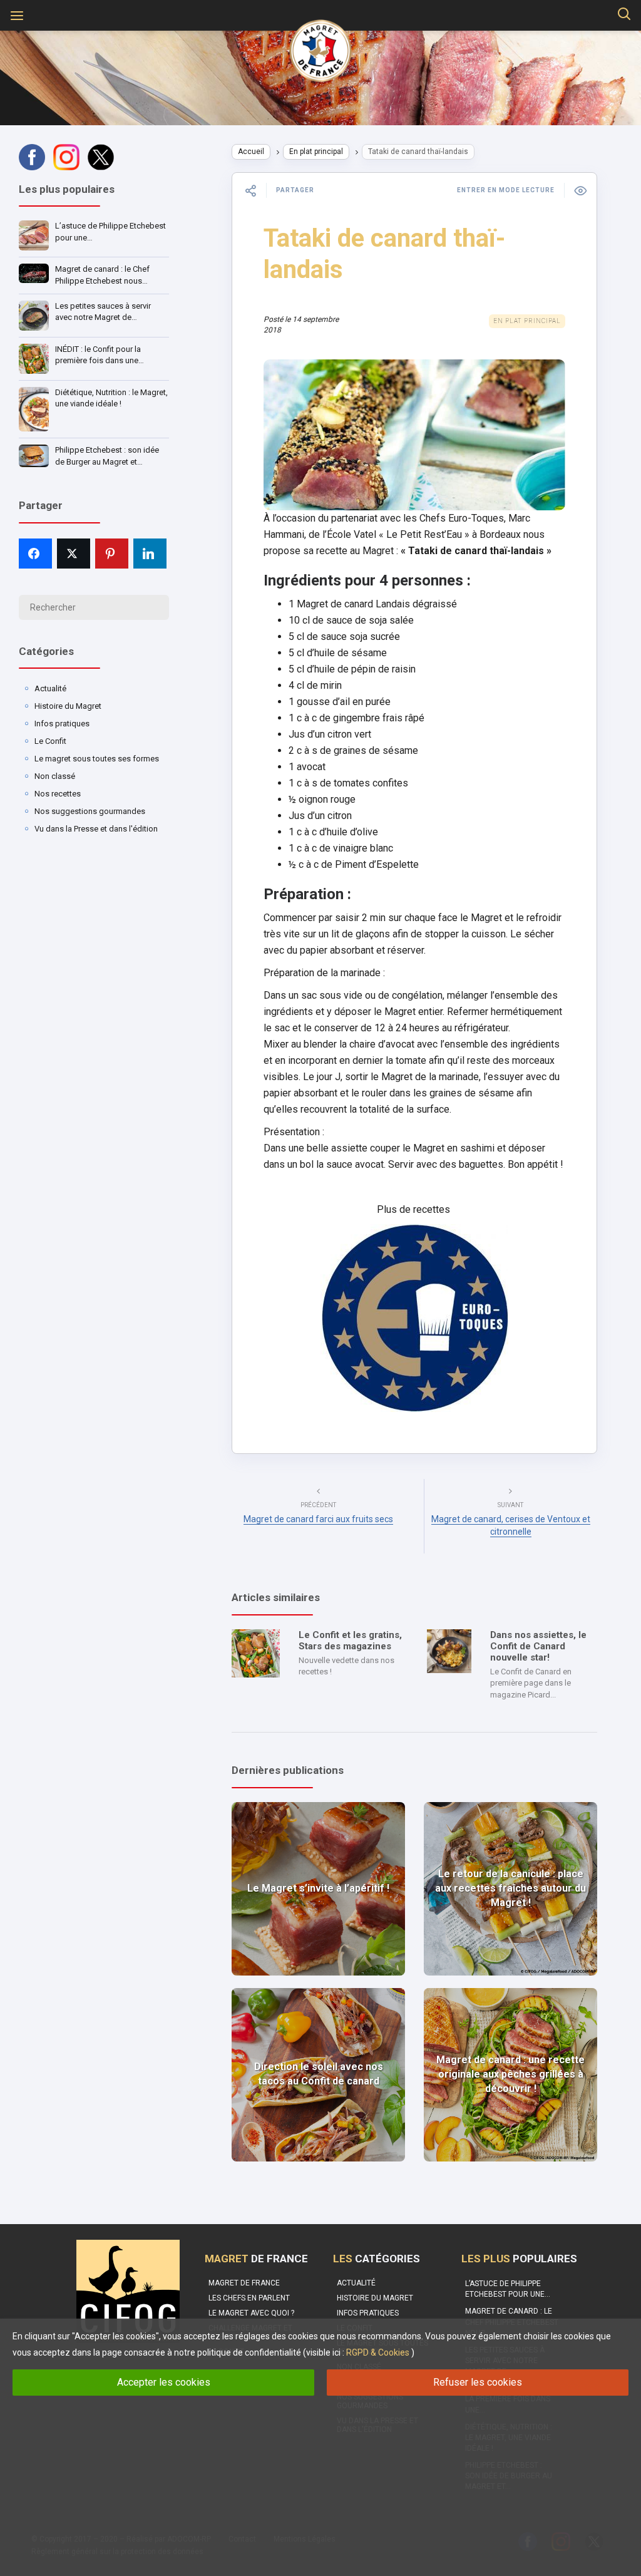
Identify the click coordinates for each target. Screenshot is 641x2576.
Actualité (50, 688)
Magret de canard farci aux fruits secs (318, 1519)
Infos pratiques (62, 724)
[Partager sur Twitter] (74, 554)
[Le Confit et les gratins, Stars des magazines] (256, 1653)
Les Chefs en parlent (249, 2298)
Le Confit (50, 741)
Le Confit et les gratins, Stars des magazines (350, 1641)
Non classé (55, 776)
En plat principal (316, 152)
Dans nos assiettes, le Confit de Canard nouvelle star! (538, 1646)
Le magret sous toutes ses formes (97, 759)
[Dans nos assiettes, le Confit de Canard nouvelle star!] (449, 1651)
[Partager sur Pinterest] (112, 554)
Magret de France (244, 2283)
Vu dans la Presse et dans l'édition (96, 829)
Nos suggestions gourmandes (90, 811)
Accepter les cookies (164, 2382)
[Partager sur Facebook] (35, 554)
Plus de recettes (415, 1209)
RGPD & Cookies (378, 2352)
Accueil (251, 152)
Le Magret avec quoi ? (251, 2313)
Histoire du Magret (68, 706)
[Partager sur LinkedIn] (150, 554)
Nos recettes (58, 794)
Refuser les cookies (478, 2382)
